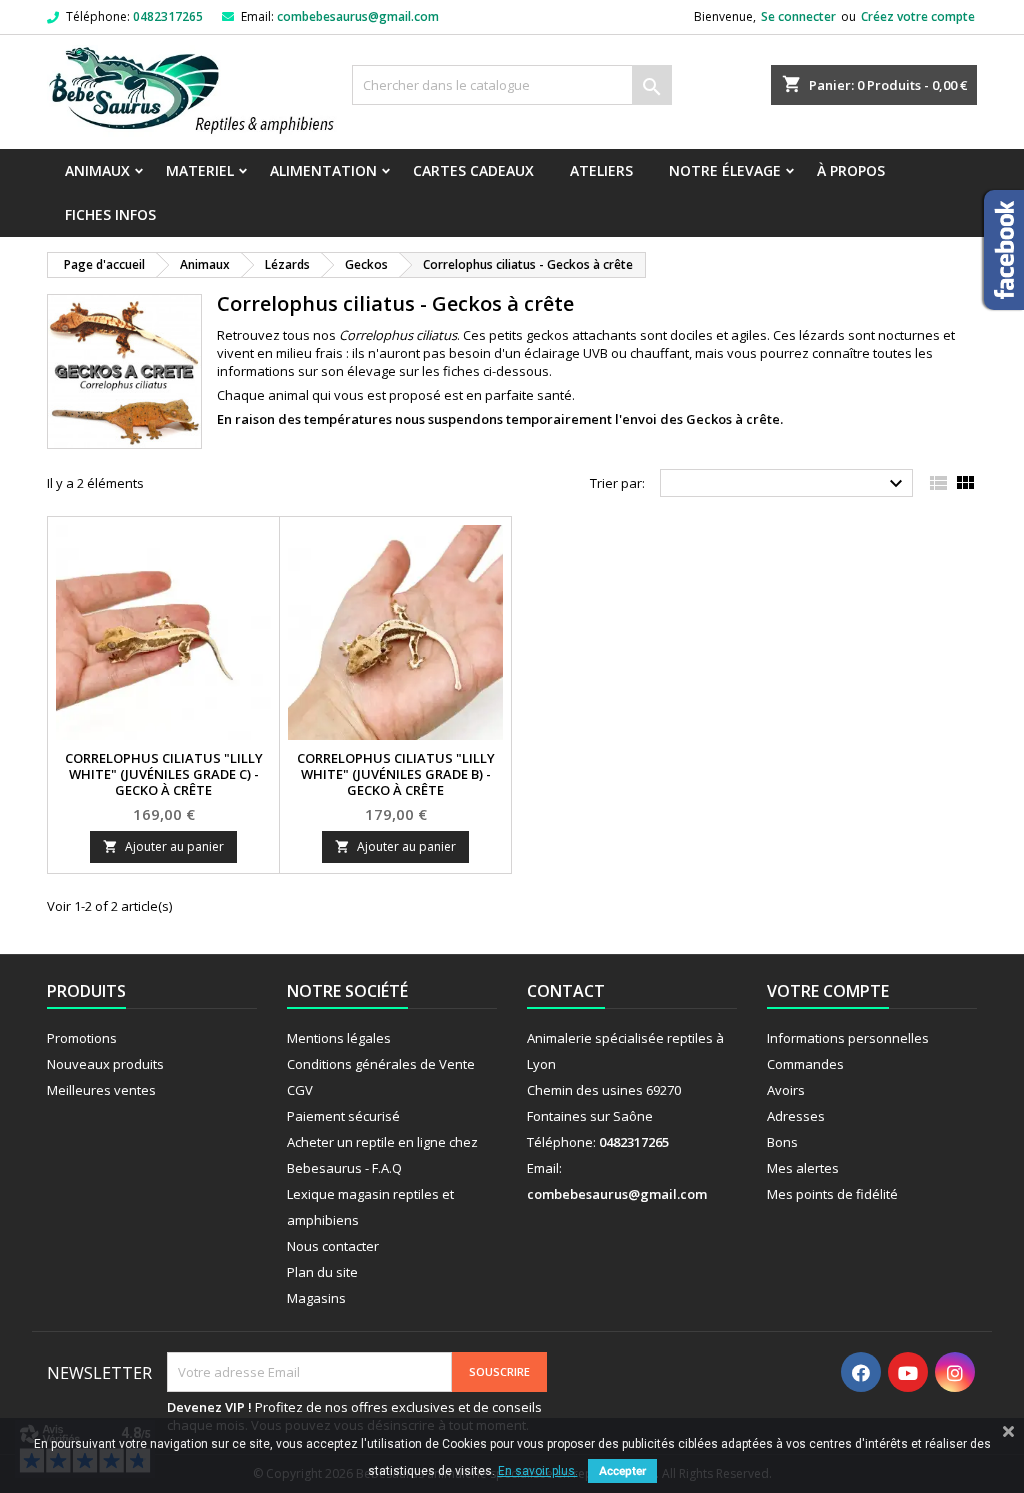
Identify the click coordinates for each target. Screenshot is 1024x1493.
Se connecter (798, 16)
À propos (851, 170)
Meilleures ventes (101, 1090)
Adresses (796, 1116)
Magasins (316, 1298)
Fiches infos (110, 214)
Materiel (200, 170)
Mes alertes (803, 1168)
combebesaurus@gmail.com (358, 16)
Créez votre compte (918, 16)
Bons (782, 1142)
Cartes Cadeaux (473, 170)
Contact (566, 991)
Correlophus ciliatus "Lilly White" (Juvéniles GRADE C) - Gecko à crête (164, 774)
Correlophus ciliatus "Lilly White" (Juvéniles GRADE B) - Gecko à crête (396, 774)
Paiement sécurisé (343, 1116)
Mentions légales (339, 1038)
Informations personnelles (848, 1038)
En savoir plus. (538, 1471)
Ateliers (601, 170)
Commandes (805, 1064)
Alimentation (323, 170)
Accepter (622, 1471)
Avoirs (786, 1090)
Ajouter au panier (163, 846)
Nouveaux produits (105, 1064)
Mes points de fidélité (832, 1194)
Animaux (97, 170)
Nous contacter (333, 1246)
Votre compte (828, 991)
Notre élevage (725, 170)
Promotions (82, 1038)
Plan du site (322, 1272)
